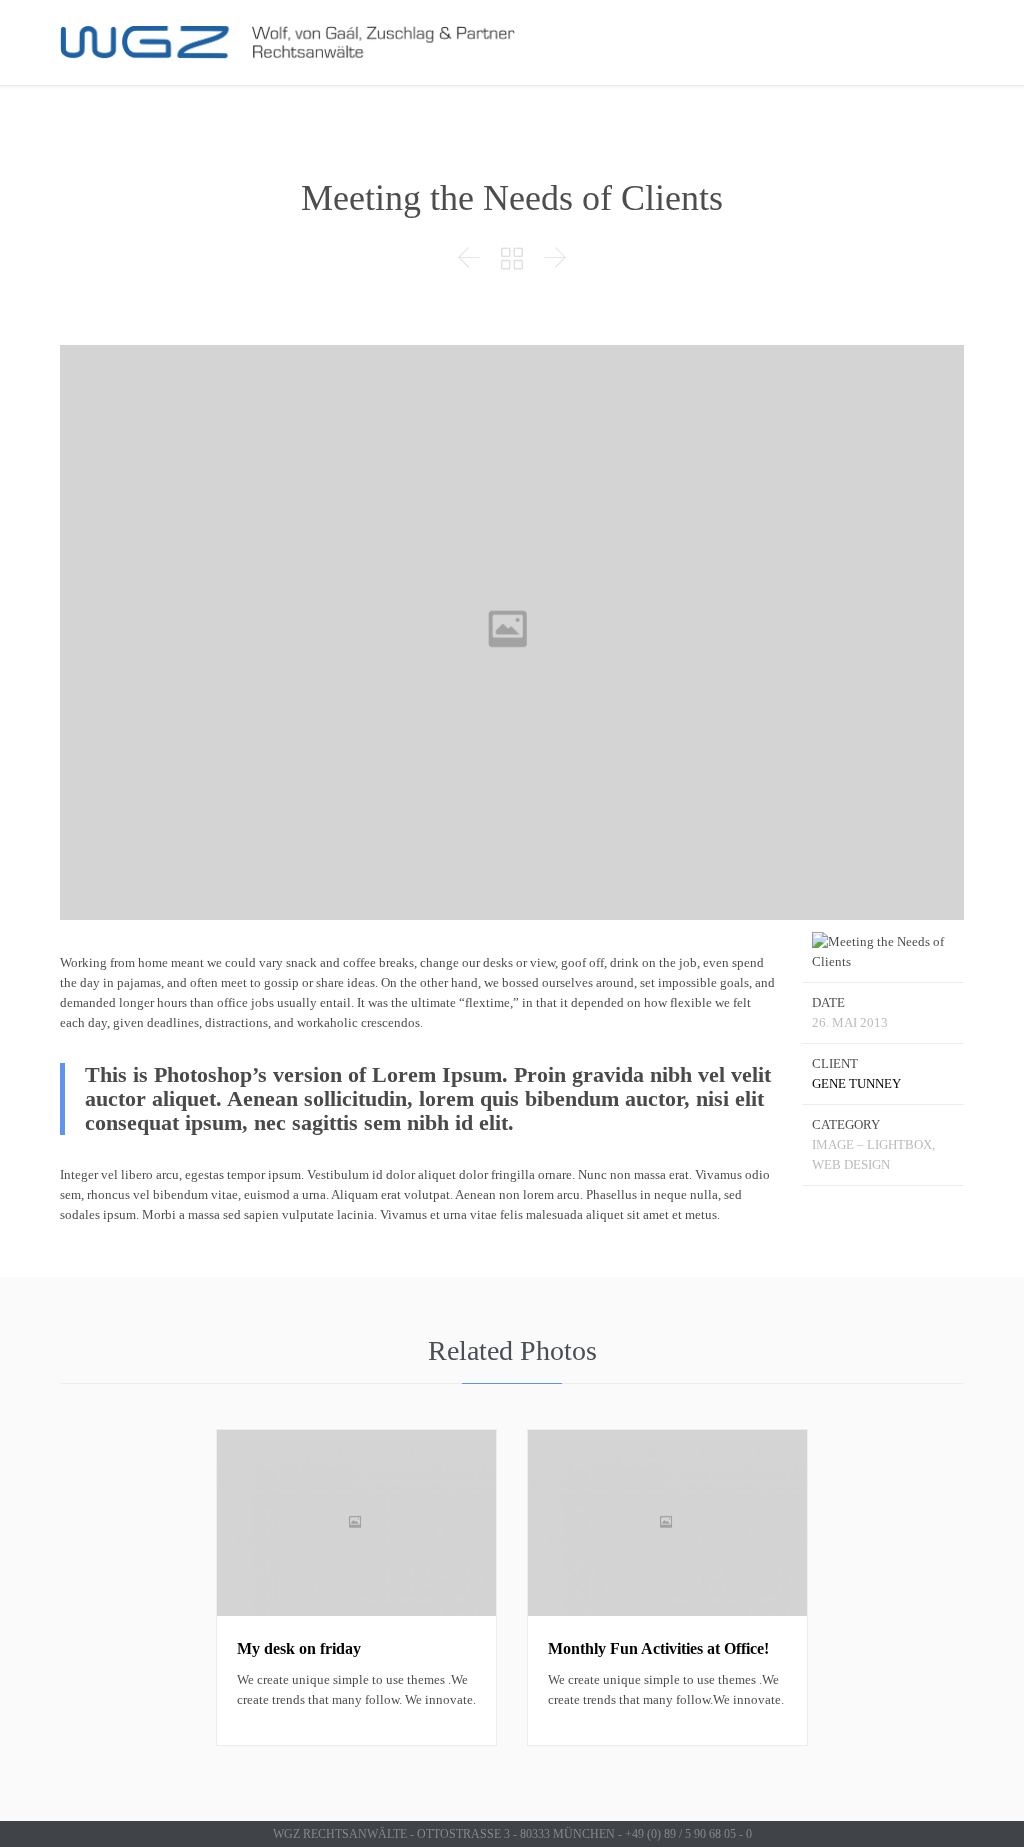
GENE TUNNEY (856, 1083)
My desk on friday (299, 1648)
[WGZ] (291, 42)
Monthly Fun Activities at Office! (658, 1648)
